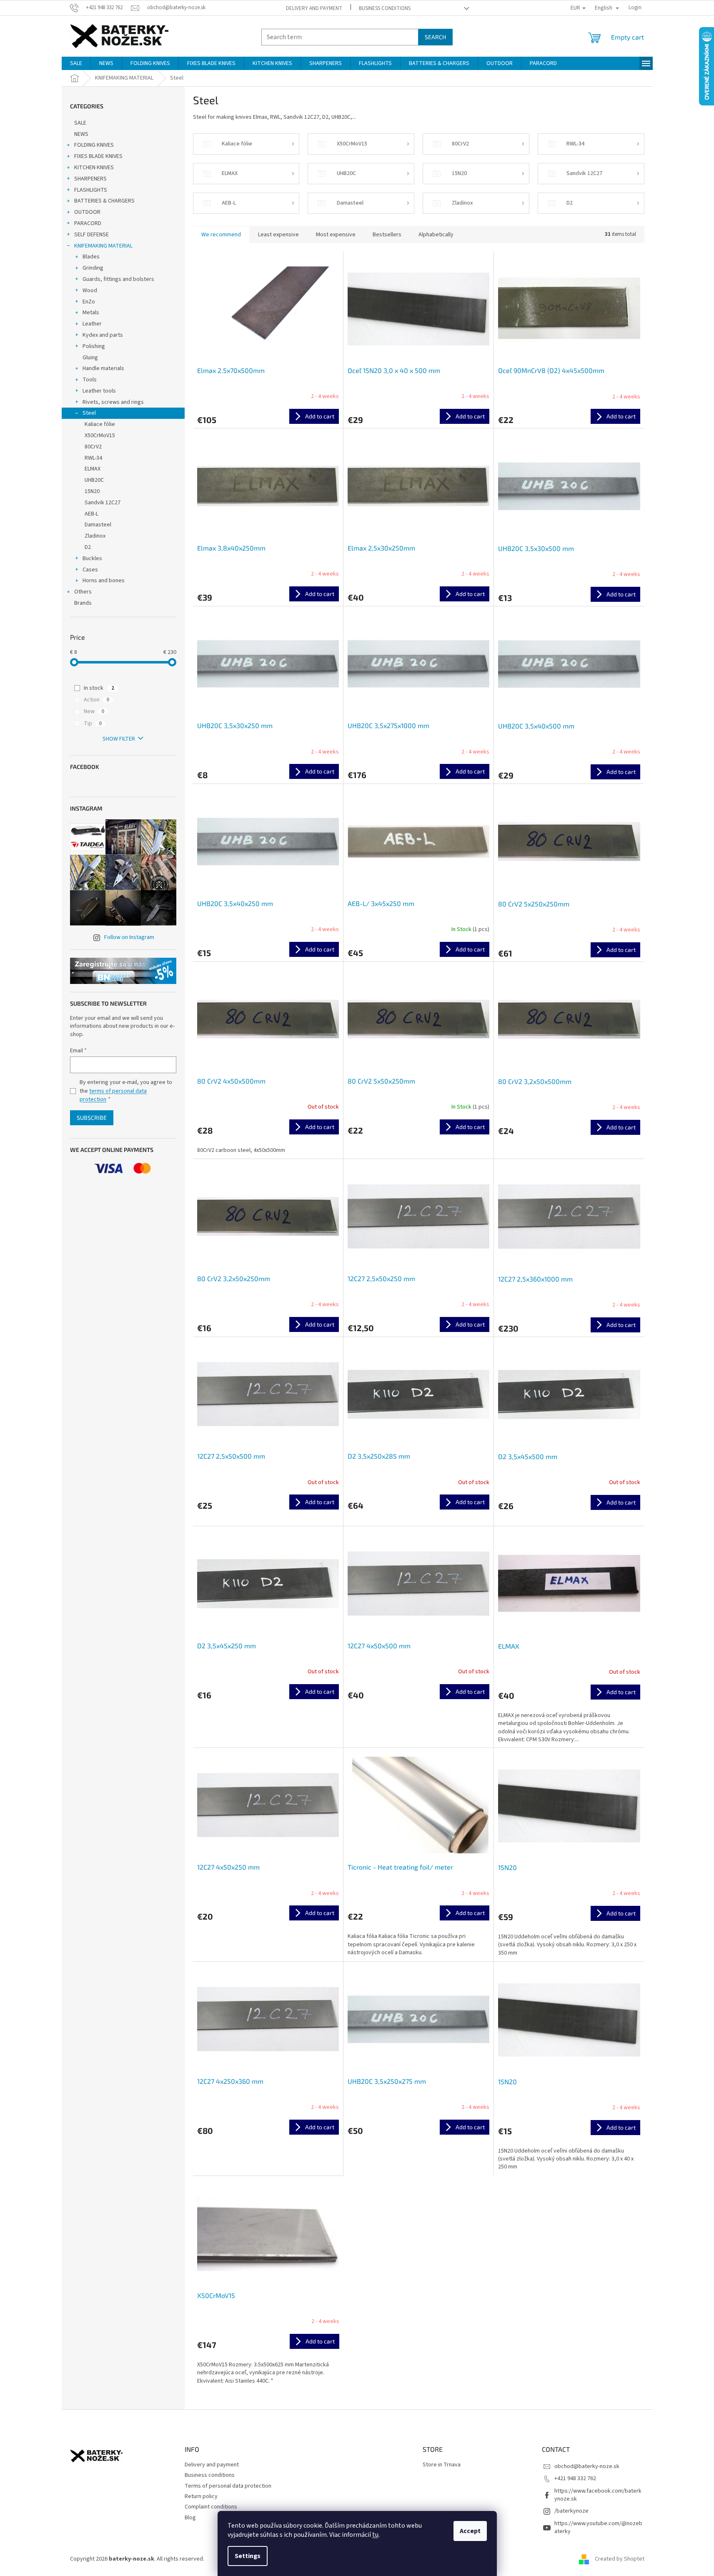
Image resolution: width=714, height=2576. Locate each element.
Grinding (93, 268)
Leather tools (99, 391)
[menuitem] (76, 63)
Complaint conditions (211, 2507)
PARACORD (88, 223)
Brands (83, 603)
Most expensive (336, 235)
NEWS (81, 134)
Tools (90, 380)
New (94, 711)
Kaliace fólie (100, 424)
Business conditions (385, 8)
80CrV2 (93, 447)
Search (435, 37)
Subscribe (92, 1118)
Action (96, 700)
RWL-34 (93, 458)
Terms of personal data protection (228, 2486)
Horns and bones (104, 581)
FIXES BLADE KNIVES (98, 156)
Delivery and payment (314, 8)
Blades (91, 257)
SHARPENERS (90, 179)
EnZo (89, 302)
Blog (190, 2518)
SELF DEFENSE (91, 235)
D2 (88, 547)
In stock (99, 688)
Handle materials (103, 368)
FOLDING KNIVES (94, 145)
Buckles (92, 558)
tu (375, 2535)
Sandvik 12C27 (103, 503)
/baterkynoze (571, 2511)
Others (83, 592)
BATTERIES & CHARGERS (104, 201)
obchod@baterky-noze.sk (587, 2466)
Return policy (201, 2496)
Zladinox (95, 536)
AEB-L (91, 514)
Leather (92, 324)
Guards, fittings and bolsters (118, 279)
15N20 (92, 491)
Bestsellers (387, 235)
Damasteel (98, 525)
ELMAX (93, 469)
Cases (90, 570)
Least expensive (278, 235)
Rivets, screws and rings (113, 402)
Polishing (94, 346)
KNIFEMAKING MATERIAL (103, 246)
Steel (89, 413)
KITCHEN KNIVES (94, 168)
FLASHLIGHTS (91, 190)
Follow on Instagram (129, 937)
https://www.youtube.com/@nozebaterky (598, 2527)
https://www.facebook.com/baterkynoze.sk (598, 2495)
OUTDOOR (87, 212)
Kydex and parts (103, 335)
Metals (91, 313)
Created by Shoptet (620, 2559)
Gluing (90, 358)
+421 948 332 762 (575, 2478)
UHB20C (94, 480)
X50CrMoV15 (100, 436)
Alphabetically (436, 235)
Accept (470, 2531)
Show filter (119, 739)
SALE (80, 123)
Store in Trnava (442, 2465)
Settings (248, 2556)
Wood (90, 290)
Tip (93, 723)
